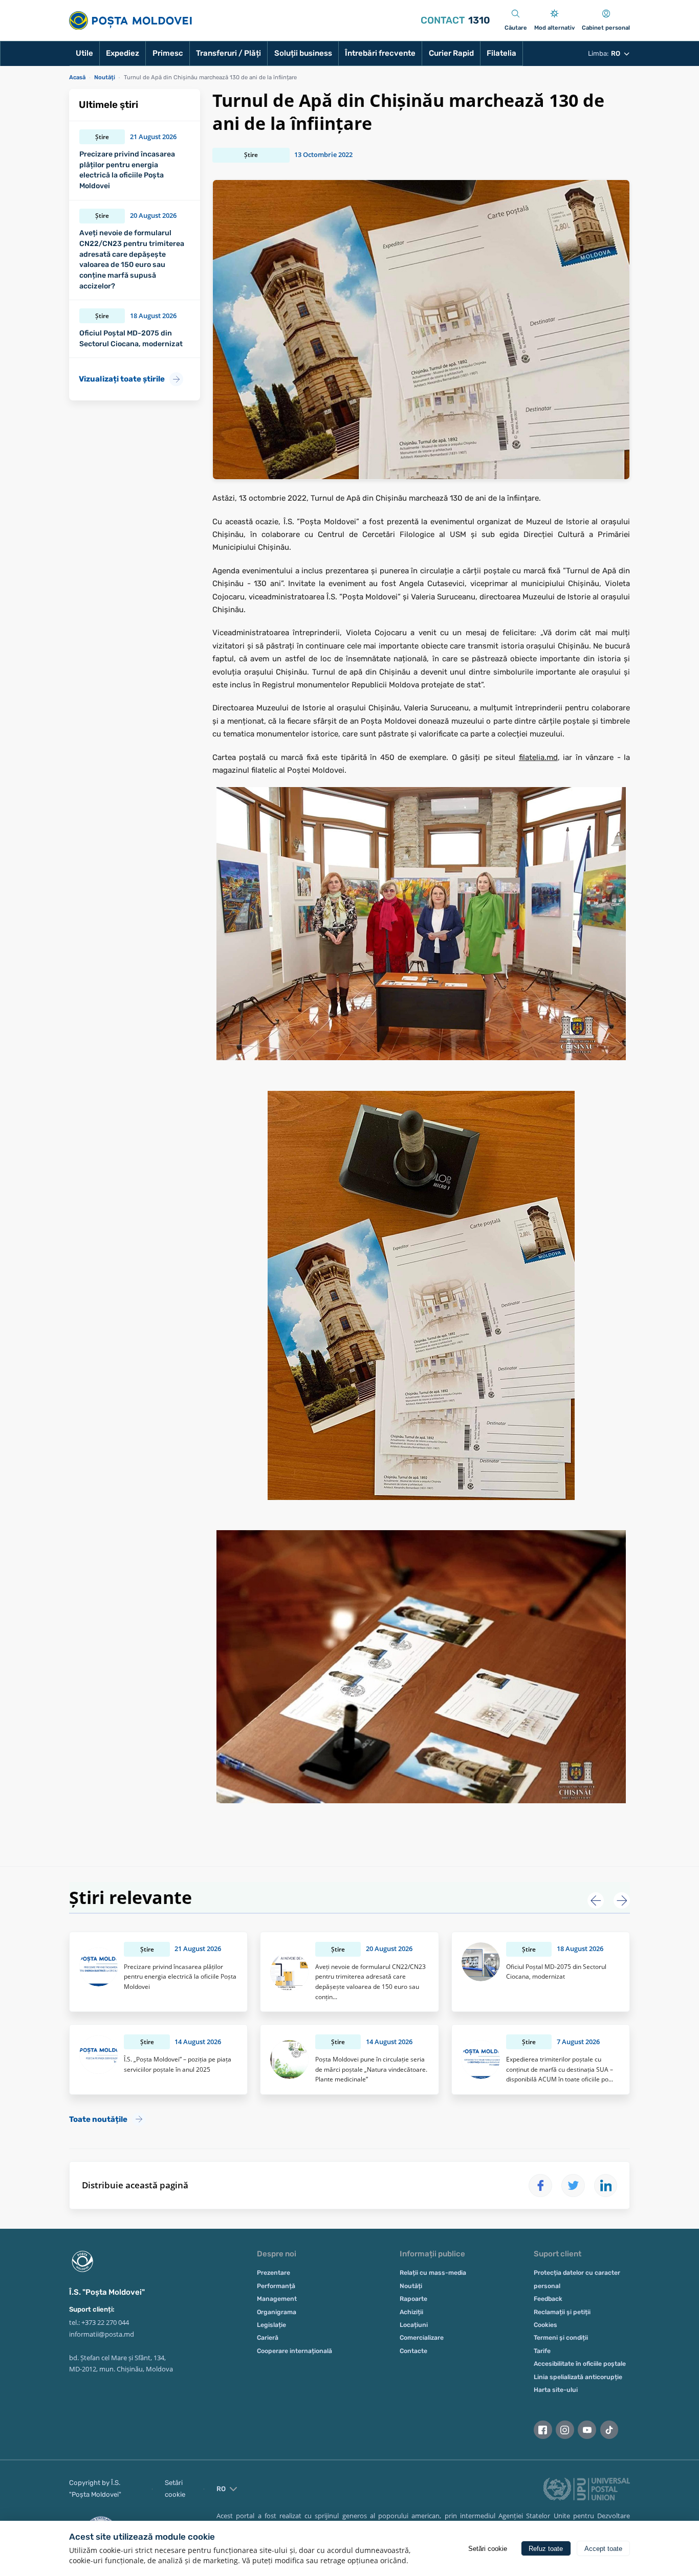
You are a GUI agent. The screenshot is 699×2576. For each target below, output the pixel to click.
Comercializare (422, 2338)
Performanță (276, 2286)
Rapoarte (413, 2299)
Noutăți (411, 2286)
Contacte (413, 2351)
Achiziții (411, 2312)
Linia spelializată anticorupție (578, 2377)
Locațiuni (414, 2325)
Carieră (268, 2338)
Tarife (542, 2351)
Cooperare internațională (294, 2351)
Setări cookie (175, 2489)
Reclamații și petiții (562, 2312)
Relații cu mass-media (433, 2273)
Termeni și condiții (561, 2338)
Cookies (545, 2325)
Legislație (271, 2325)
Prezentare (274, 2273)
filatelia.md (538, 757)
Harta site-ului (556, 2390)
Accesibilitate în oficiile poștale (580, 2364)
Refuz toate (546, 2549)
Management (277, 2299)
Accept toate (603, 2549)
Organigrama (277, 2312)
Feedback (548, 2299)
